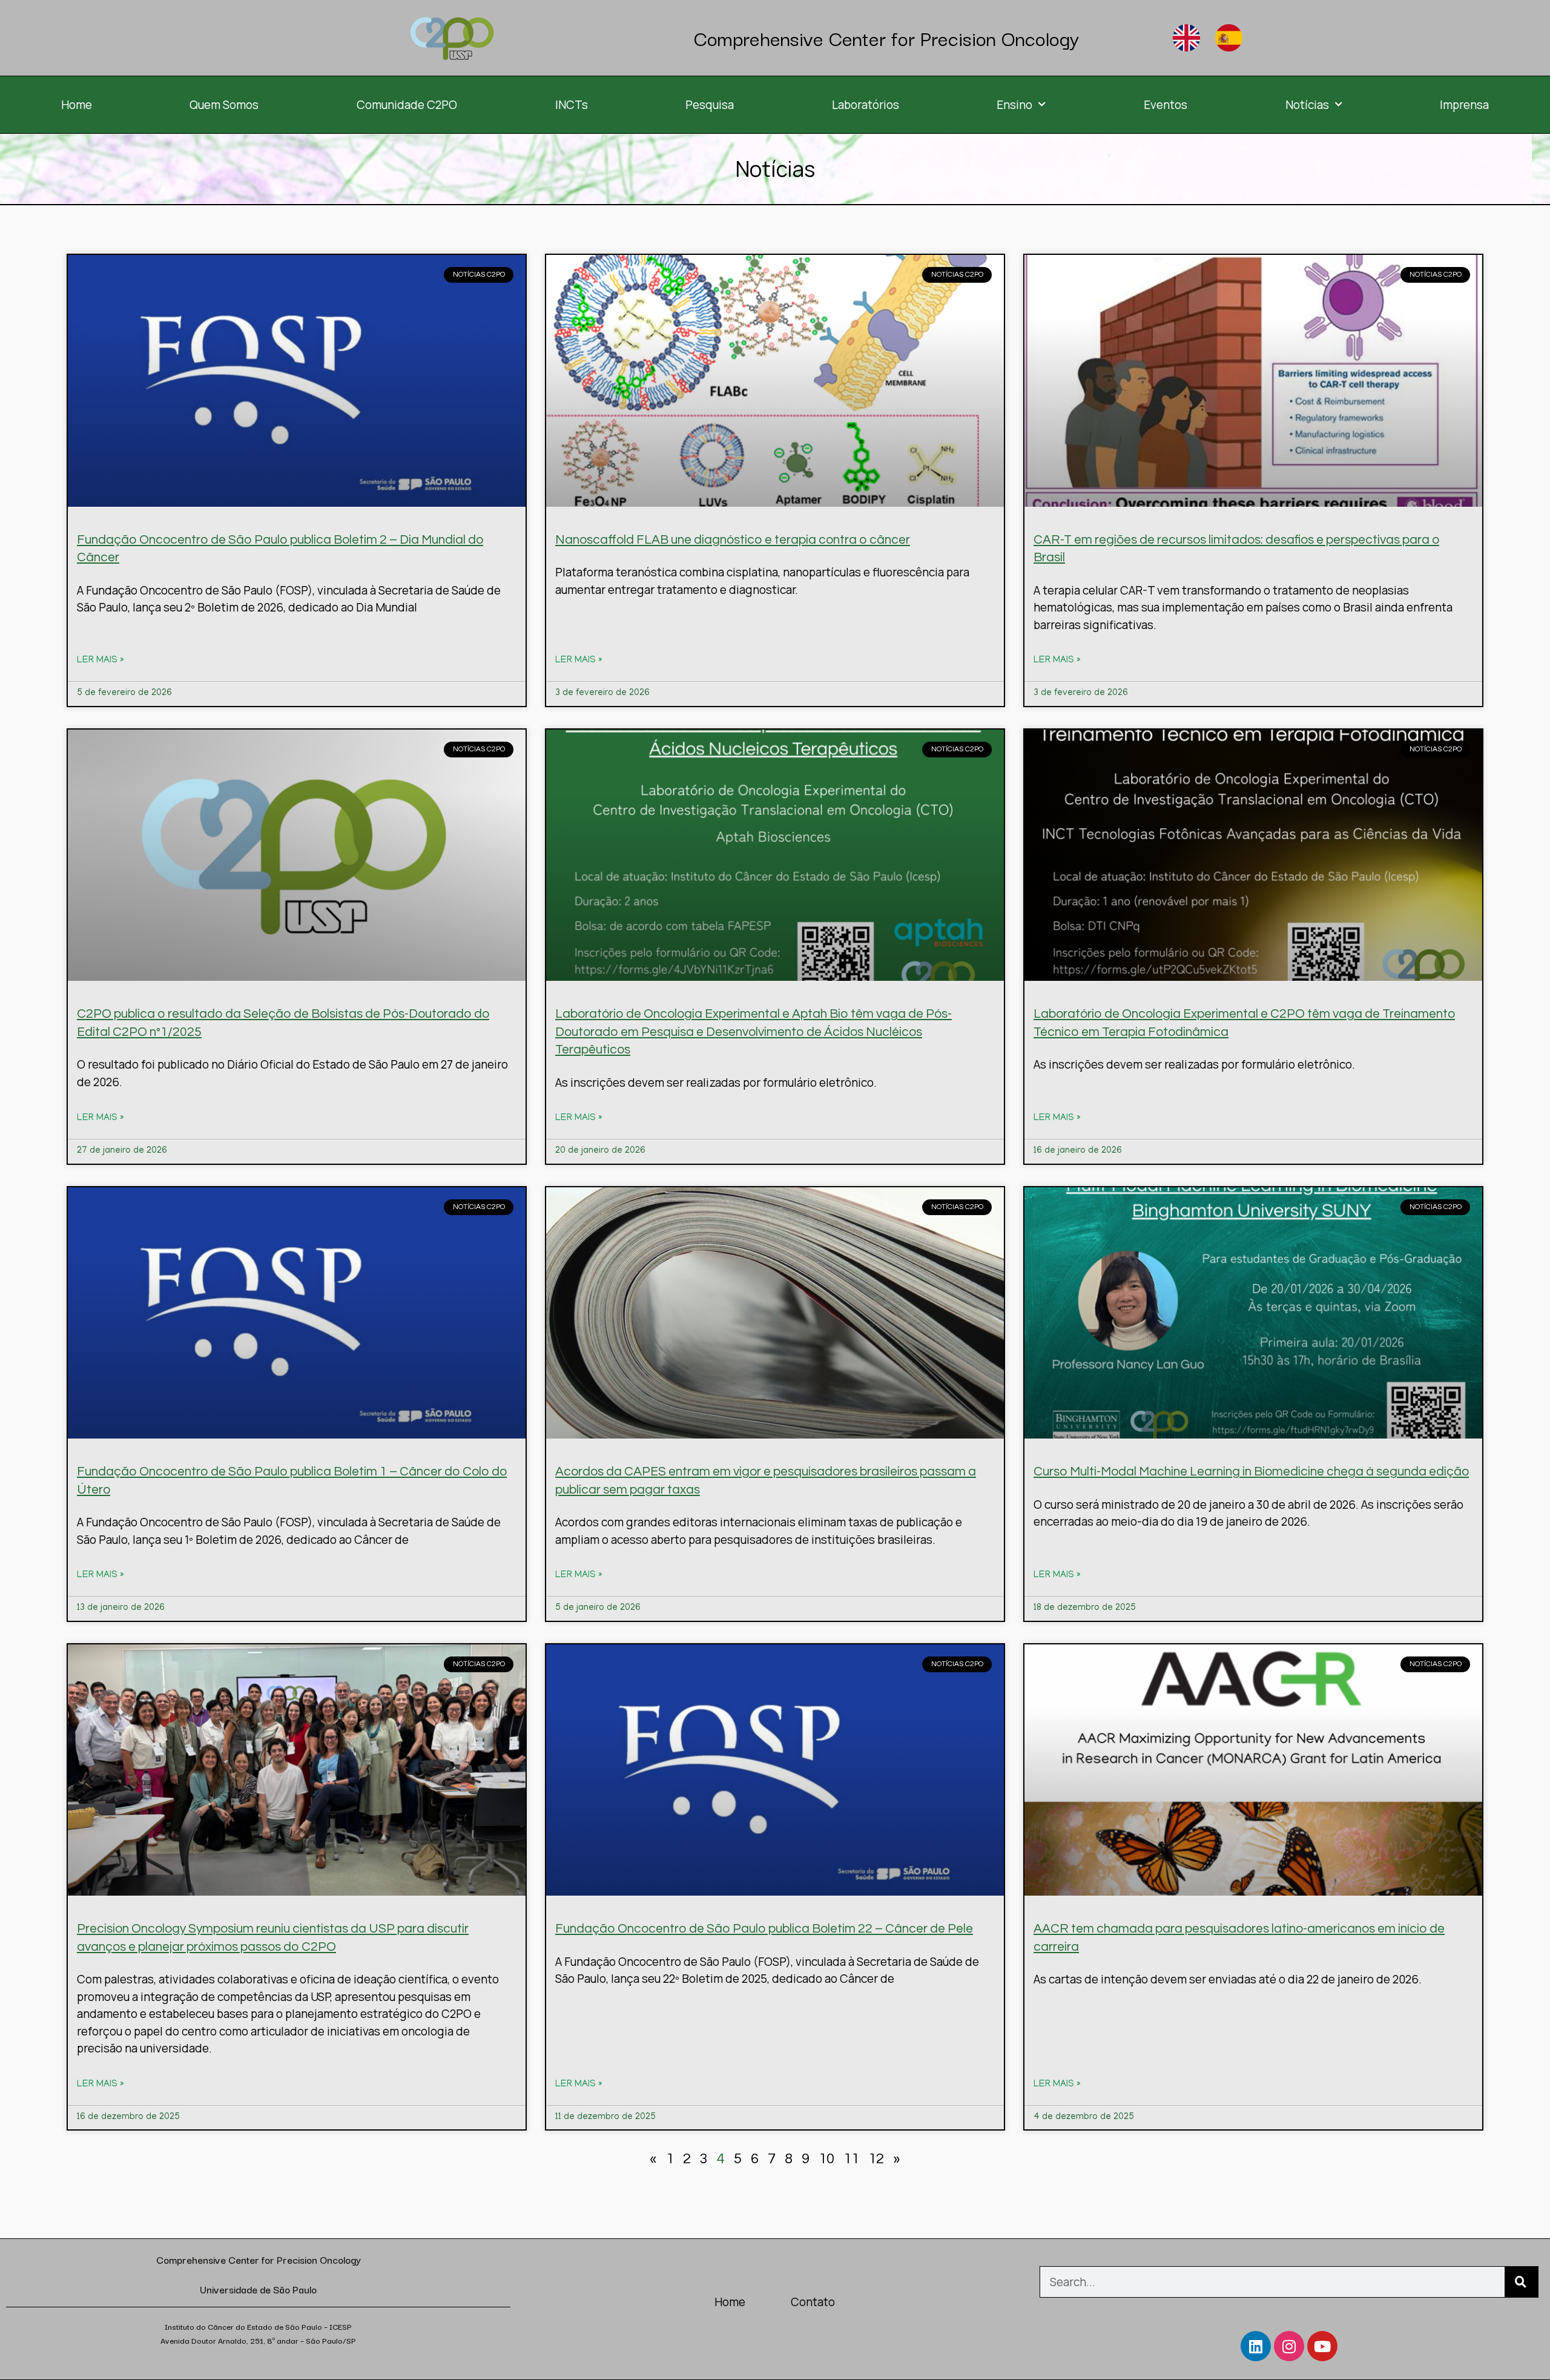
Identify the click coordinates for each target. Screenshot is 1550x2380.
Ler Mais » (101, 661)
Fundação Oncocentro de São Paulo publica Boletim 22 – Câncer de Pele (764, 1929)
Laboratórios (866, 105)
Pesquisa (710, 105)
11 (851, 2159)
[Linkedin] (1256, 2346)
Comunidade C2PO (407, 105)
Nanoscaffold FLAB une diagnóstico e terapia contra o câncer (733, 540)
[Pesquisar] (1521, 2282)
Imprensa (1464, 105)
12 (876, 2159)
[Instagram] (1289, 2346)
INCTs (572, 105)
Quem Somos (224, 105)
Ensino (1014, 105)
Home (77, 105)
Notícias (1307, 105)
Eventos (1166, 105)
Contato (813, 2302)
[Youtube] (1322, 2346)
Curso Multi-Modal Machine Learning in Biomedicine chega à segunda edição (1251, 1472)
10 (826, 2159)
